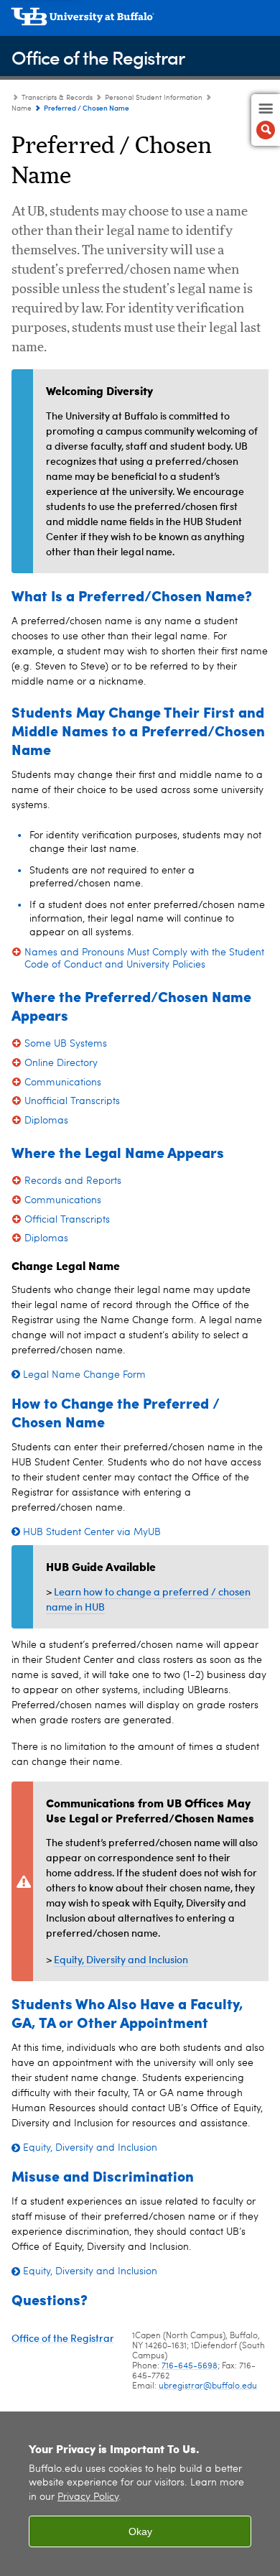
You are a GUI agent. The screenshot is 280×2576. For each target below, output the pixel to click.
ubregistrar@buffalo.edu (208, 2386)
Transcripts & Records (57, 98)
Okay (140, 2531)
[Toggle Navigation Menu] (266, 120)
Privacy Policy (88, 2497)
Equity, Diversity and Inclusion (121, 1959)
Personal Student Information (154, 98)
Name (22, 108)
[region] (140, 2494)
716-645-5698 (190, 2366)
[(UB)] (140, 22)
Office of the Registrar (98, 57)
